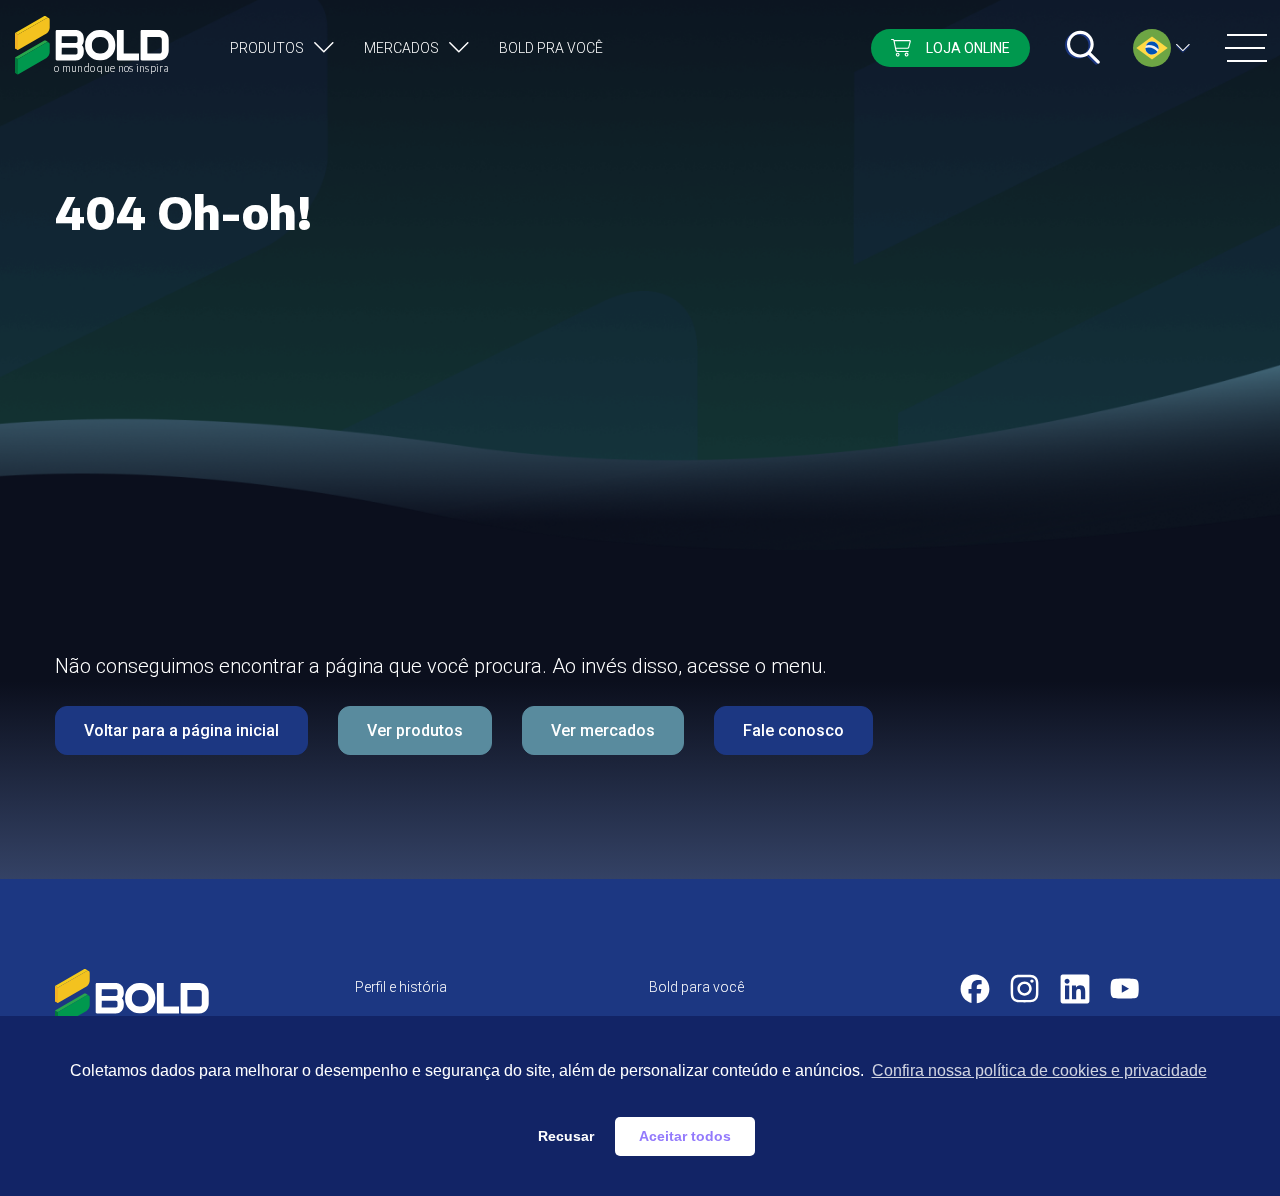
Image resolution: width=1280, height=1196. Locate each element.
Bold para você (696, 987)
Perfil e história (401, 987)
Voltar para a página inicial (181, 730)
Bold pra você (551, 48)
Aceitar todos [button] (685, 1136)
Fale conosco (793, 730)
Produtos (267, 48)
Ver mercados (603, 730)
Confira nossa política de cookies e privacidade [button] (1039, 1070)
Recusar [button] (566, 1136)
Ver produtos (415, 730)
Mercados (401, 48)
